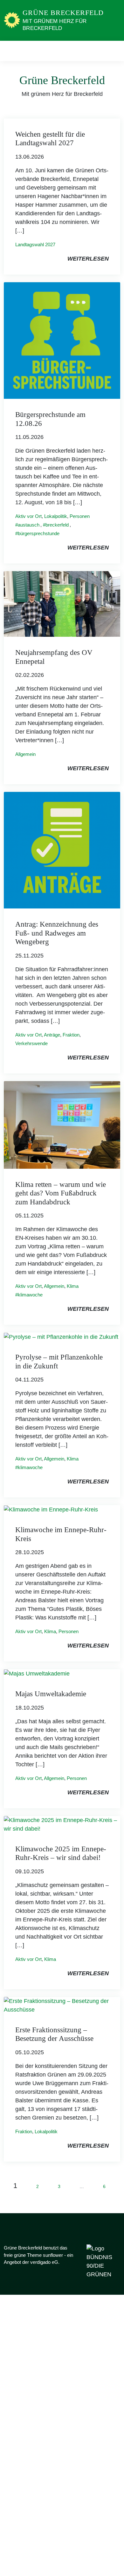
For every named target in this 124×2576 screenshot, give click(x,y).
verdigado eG (44, 2262)
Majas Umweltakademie (51, 1694)
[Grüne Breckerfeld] (12, 20)
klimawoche (30, 1295)
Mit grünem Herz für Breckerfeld (55, 25)
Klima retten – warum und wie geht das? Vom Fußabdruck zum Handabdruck (61, 1193)
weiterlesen (88, 259)
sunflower (53, 2255)
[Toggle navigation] (113, 51)
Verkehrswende (31, 1043)
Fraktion (71, 1035)
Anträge (52, 1035)
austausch (29, 525)
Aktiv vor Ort (28, 516)
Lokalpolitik (56, 516)
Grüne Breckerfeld (63, 13)
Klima (73, 1286)
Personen (80, 516)
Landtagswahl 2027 (35, 244)
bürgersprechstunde (39, 533)
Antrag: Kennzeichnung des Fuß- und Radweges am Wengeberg (57, 933)
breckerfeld (57, 525)
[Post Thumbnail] (62, 340)
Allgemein (25, 754)
